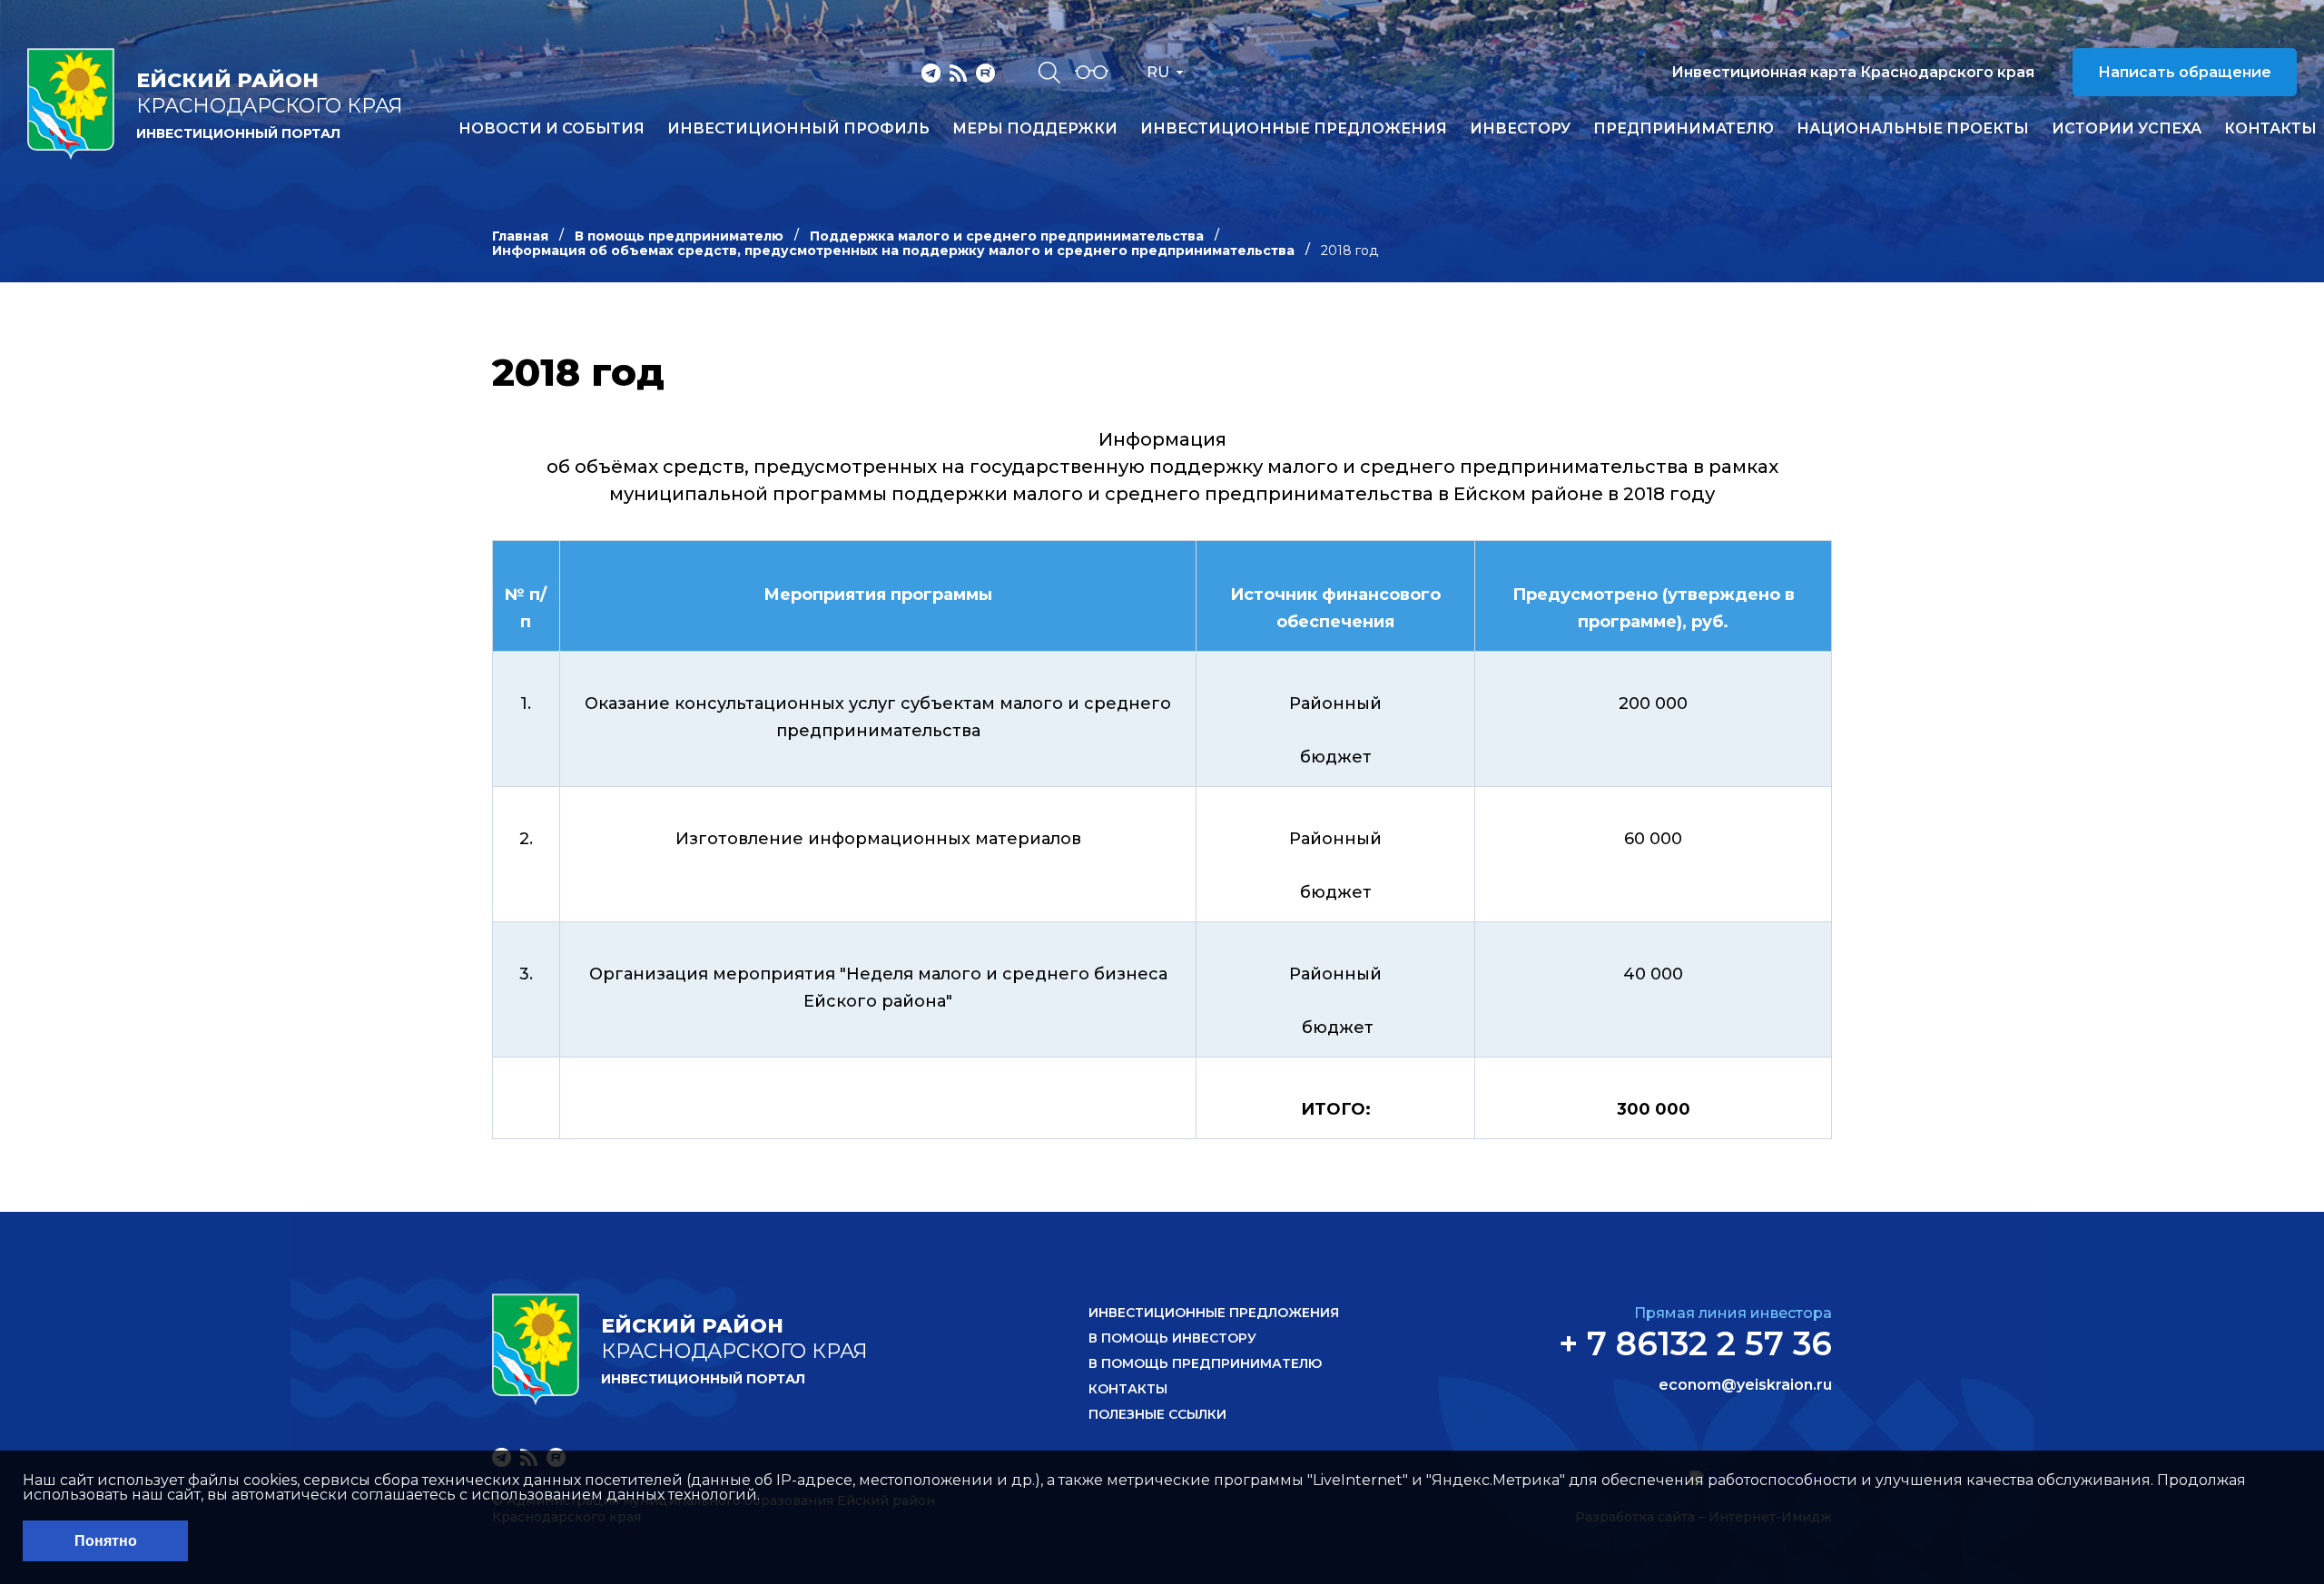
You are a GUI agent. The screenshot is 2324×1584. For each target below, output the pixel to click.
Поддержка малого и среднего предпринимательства (1007, 236)
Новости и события (551, 129)
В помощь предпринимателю (679, 236)
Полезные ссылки (1157, 1414)
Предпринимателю (1684, 129)
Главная (520, 236)
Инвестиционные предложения (1294, 129)
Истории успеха (2127, 129)
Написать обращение (2185, 72)
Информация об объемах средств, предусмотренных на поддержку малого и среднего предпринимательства (893, 251)
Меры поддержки (1035, 129)
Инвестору (1520, 129)
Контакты (2270, 129)
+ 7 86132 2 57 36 (1695, 1343)
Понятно (106, 1541)
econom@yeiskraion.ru (1745, 1385)
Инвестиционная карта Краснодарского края (1853, 72)
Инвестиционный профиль (798, 129)
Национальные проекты (1913, 129)
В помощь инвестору (1172, 1338)
